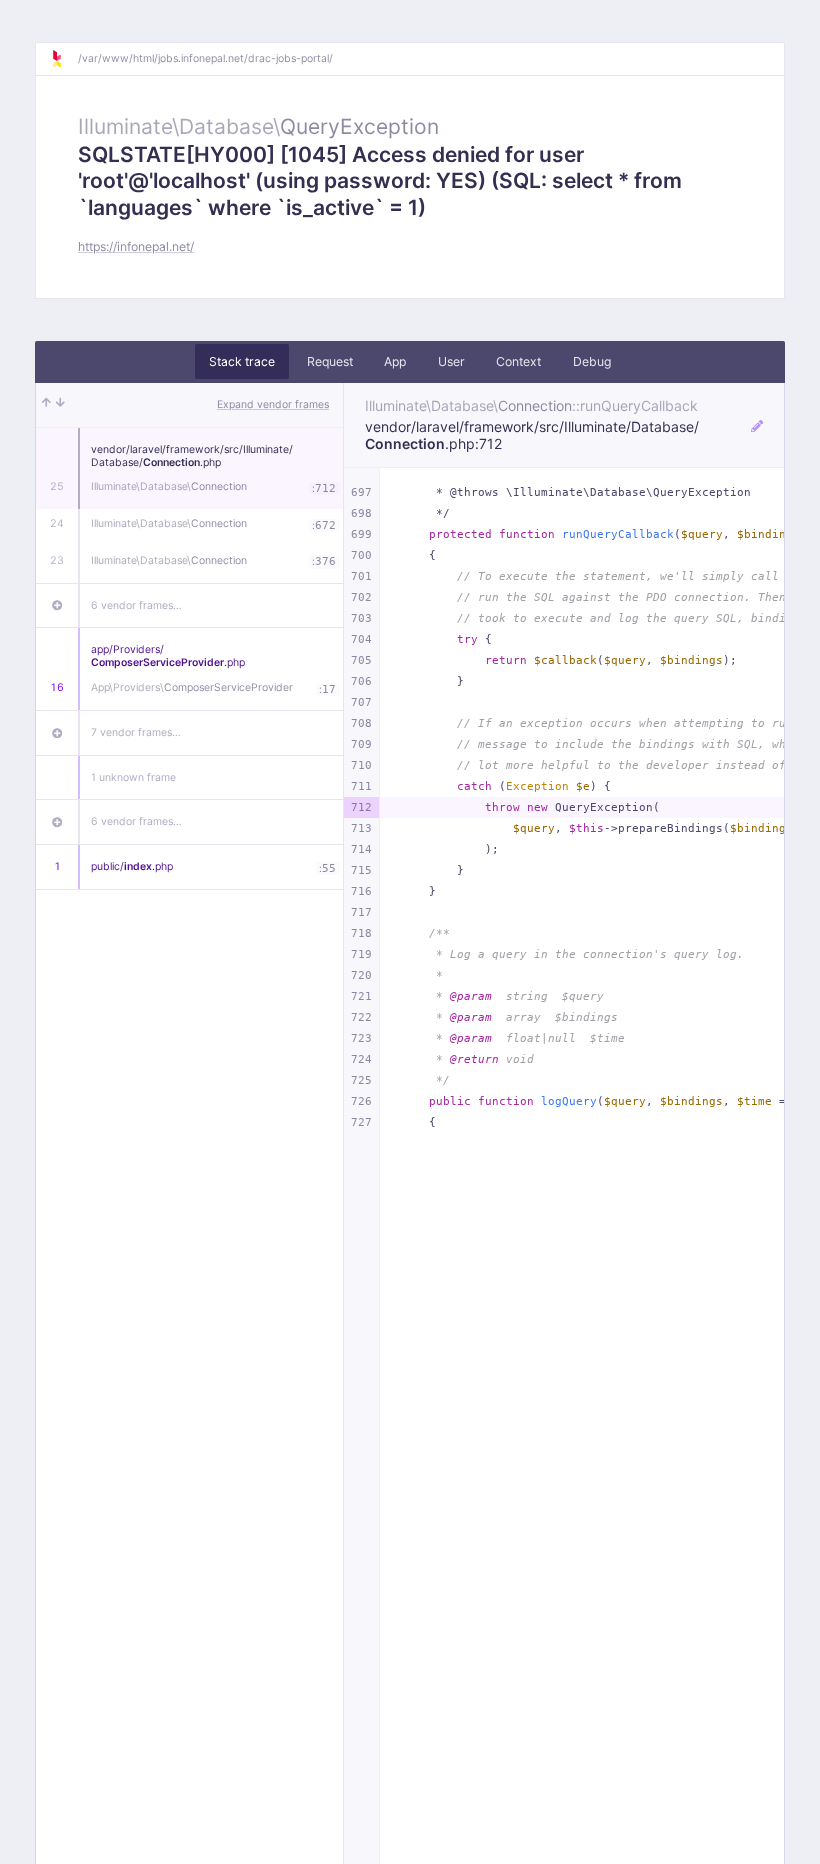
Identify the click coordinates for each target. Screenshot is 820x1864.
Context (518, 361)
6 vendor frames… (136, 605)
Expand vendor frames (273, 404)
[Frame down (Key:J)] (60, 405)
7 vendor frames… (136, 732)
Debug (592, 361)
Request (330, 361)
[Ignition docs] (64, 59)
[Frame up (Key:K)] (46, 405)
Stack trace (242, 361)
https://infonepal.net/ (136, 246)
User (451, 361)
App (395, 361)
